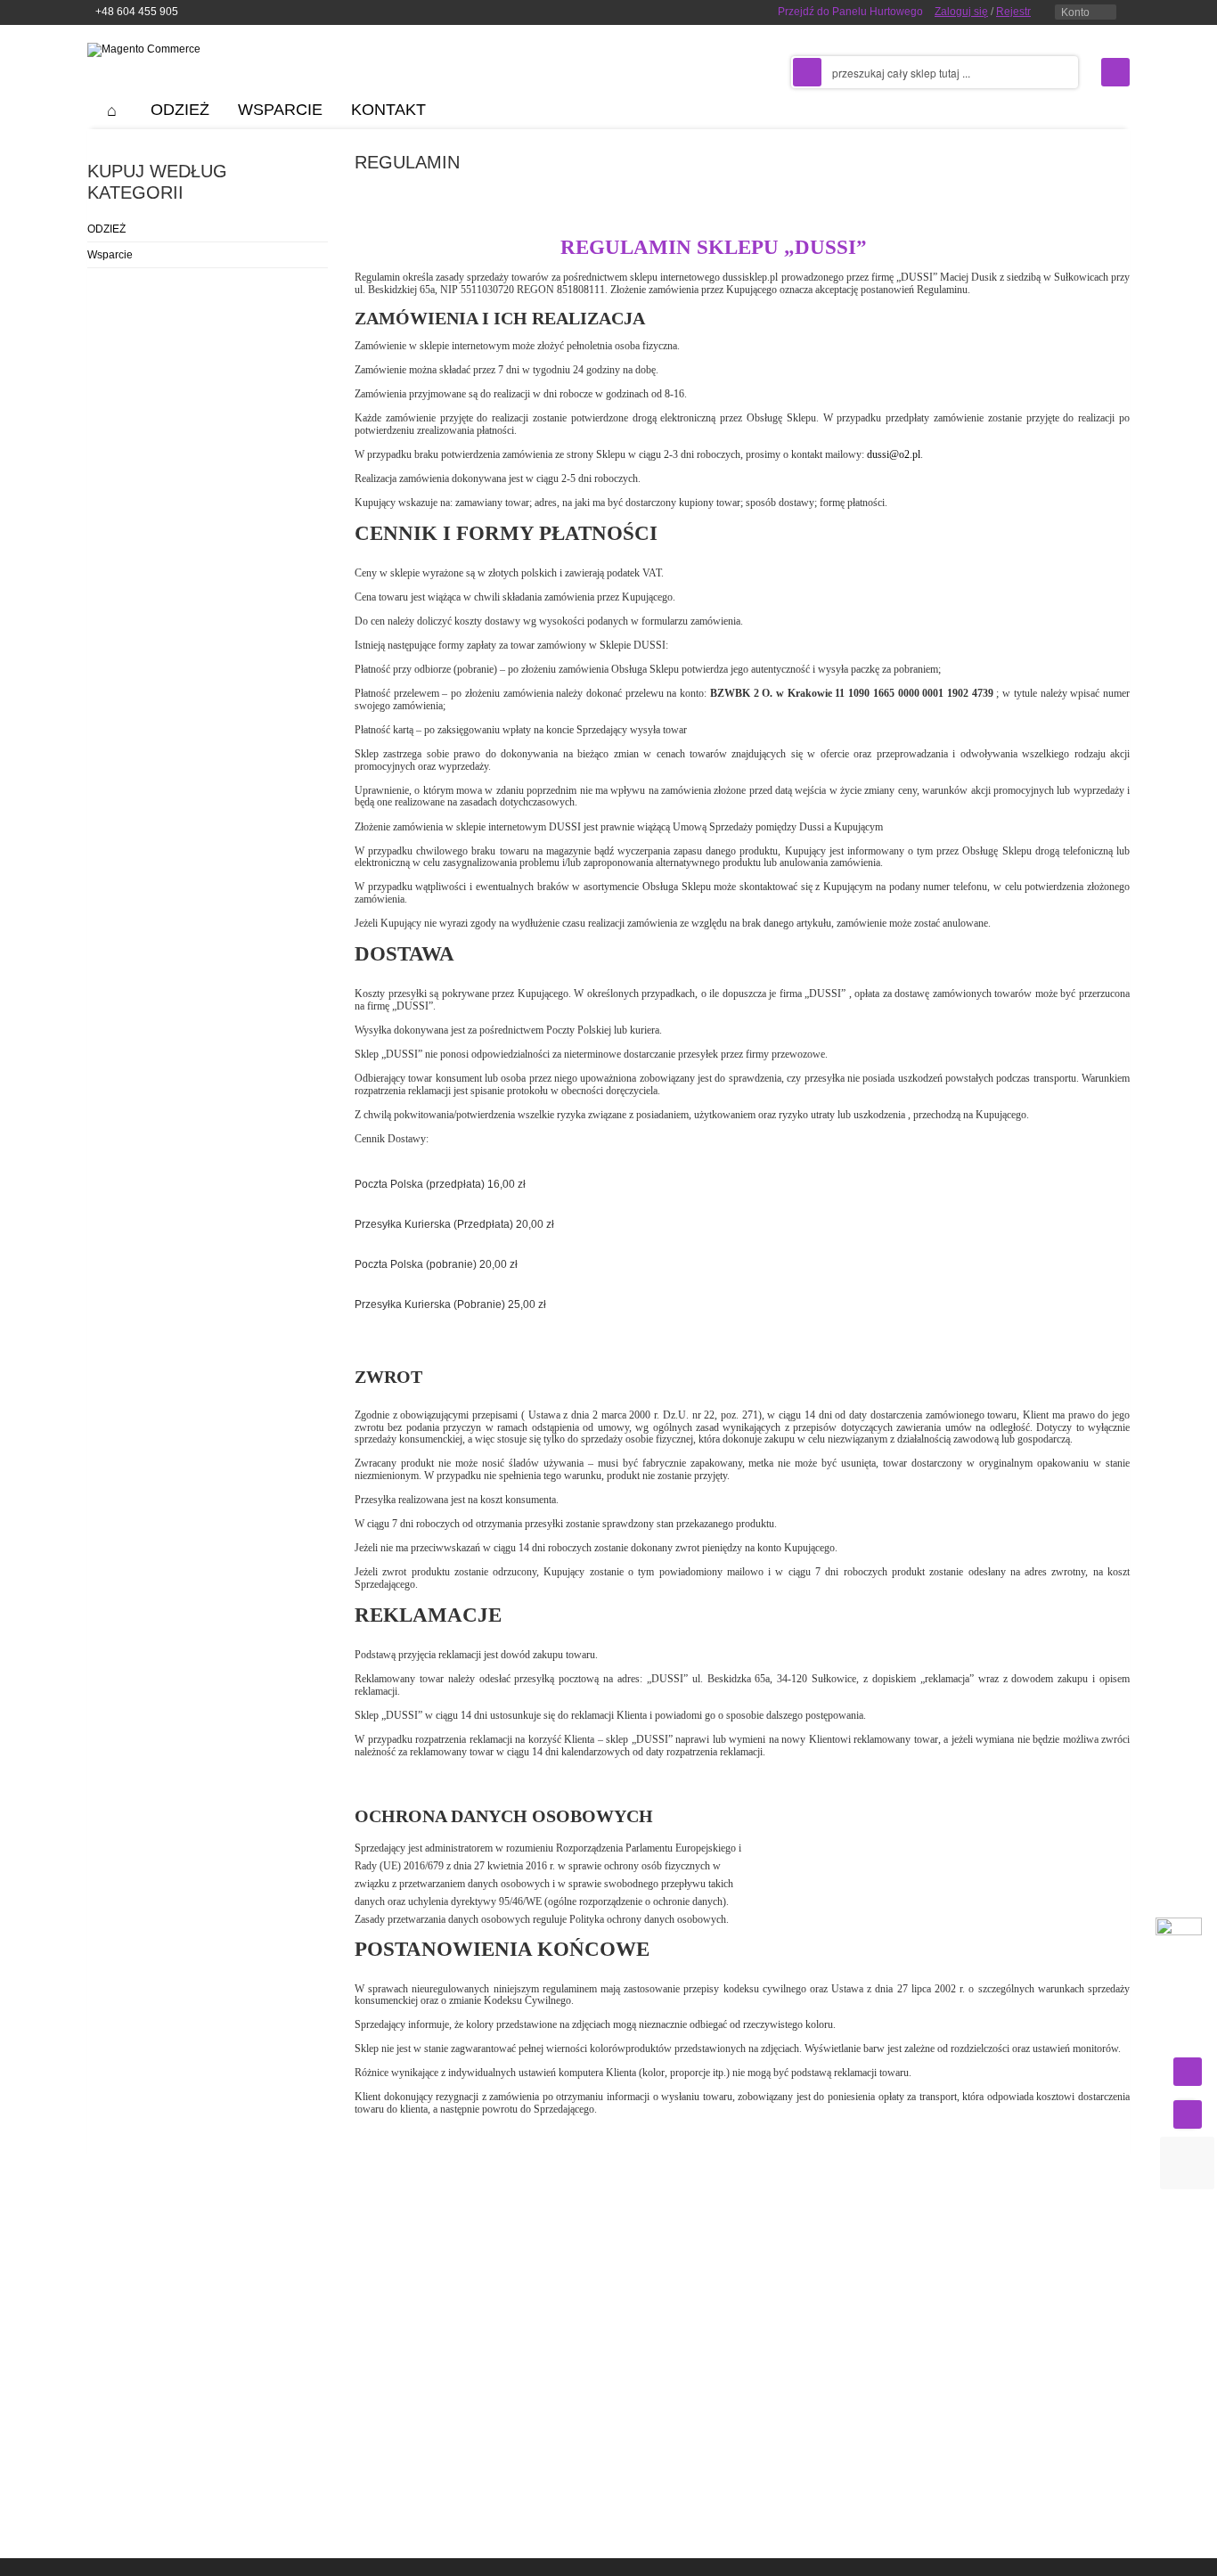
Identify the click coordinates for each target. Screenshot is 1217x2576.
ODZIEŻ (106, 229)
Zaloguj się (961, 12)
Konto (1075, 12)
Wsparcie (110, 255)
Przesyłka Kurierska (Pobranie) (450, 1304)
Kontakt (388, 110)
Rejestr (1013, 12)
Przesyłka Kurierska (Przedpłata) (454, 1224)
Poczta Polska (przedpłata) (440, 1184)
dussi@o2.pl (894, 454)
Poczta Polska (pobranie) (436, 1264)
